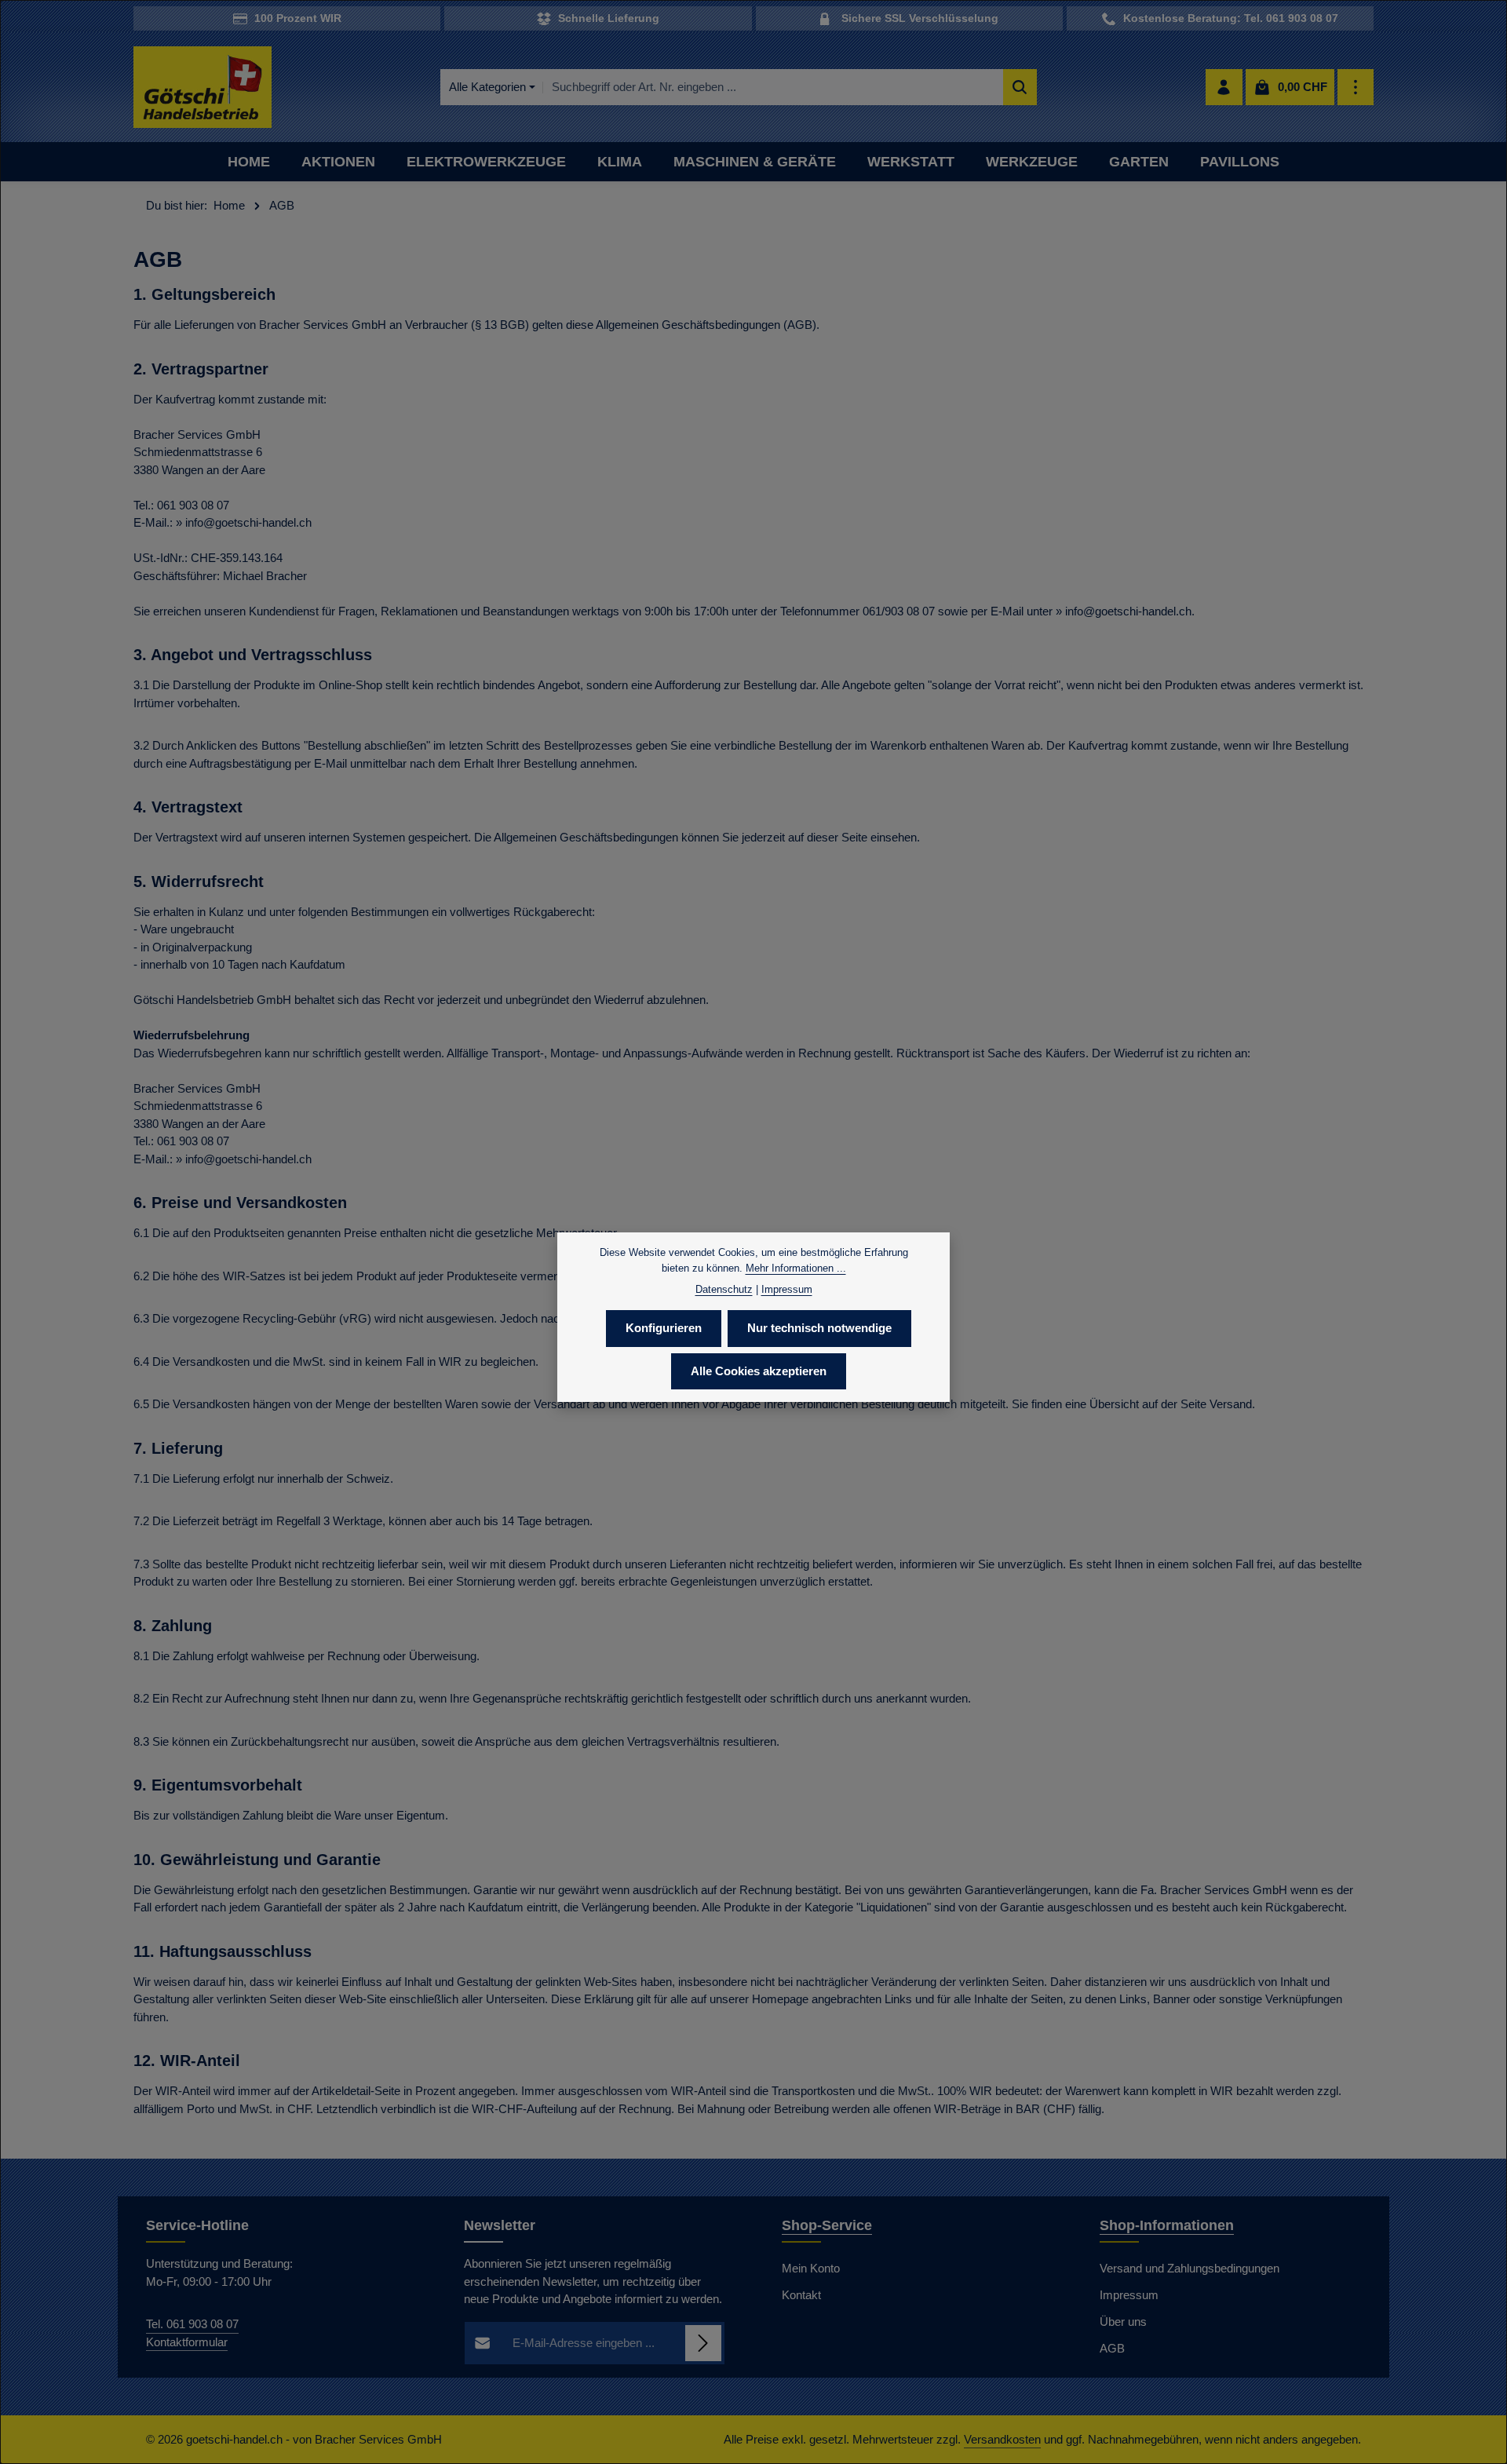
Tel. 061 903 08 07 (192, 2324)
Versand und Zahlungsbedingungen (1190, 2268)
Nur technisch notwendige (819, 1328)
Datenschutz (724, 1289)
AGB (1112, 2348)
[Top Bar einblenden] (1356, 88)
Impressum (1129, 2295)
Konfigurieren (664, 1328)
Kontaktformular (187, 2342)
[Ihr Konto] (1224, 88)
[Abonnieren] (704, 2344)
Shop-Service (827, 2225)
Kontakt (801, 2295)
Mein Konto (811, 2268)
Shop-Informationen (1167, 2225)
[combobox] (773, 88)
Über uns (1123, 2322)
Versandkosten (1002, 2439)
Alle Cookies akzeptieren (759, 1370)
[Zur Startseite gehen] (203, 88)
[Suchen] (1020, 88)
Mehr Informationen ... (796, 1267)
